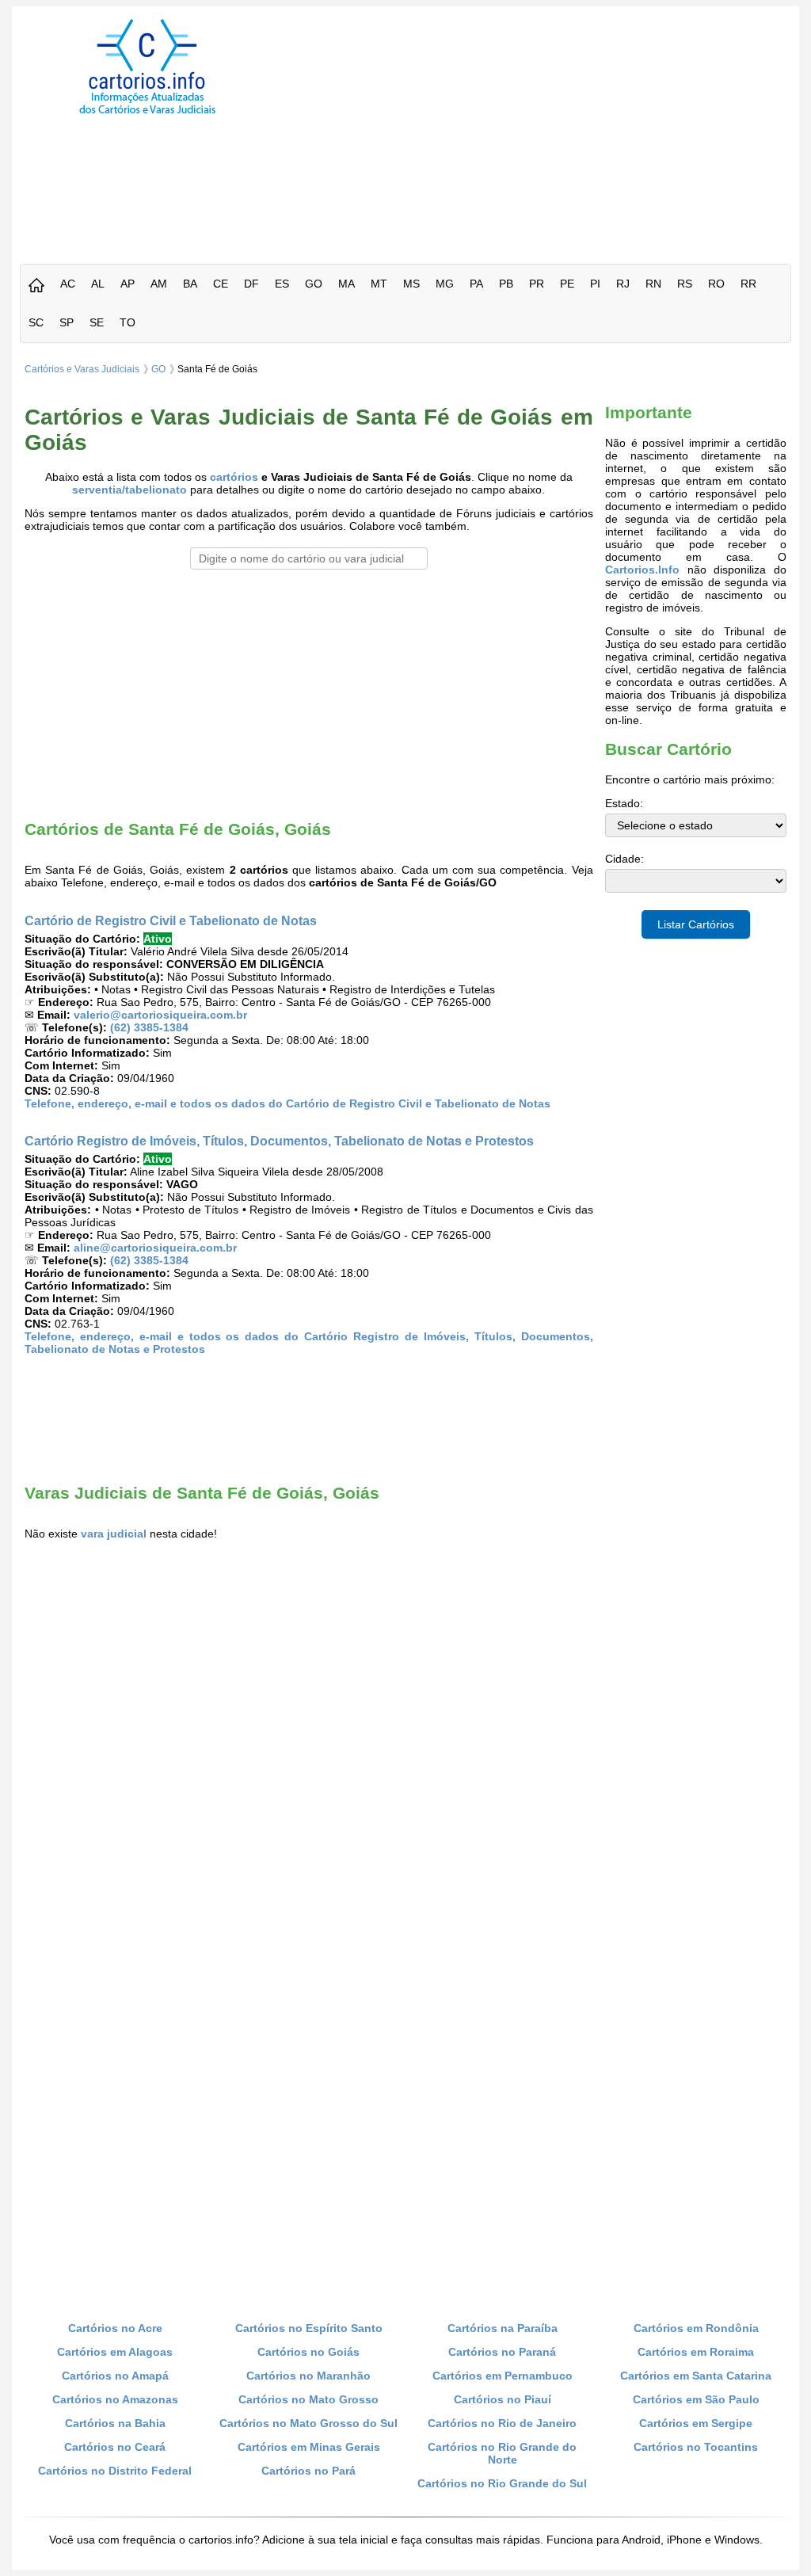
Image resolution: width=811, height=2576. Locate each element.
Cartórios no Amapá (115, 2376)
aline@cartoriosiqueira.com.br (155, 1248)
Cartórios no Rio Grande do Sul (502, 2483)
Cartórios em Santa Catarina (696, 2376)
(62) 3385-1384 (149, 1027)
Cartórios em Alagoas (115, 2352)
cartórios (234, 477)
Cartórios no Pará (308, 2471)
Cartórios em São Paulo (696, 2399)
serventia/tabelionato (129, 490)
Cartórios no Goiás (308, 2352)
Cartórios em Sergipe (696, 2423)
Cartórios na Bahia (115, 2423)
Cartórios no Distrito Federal (115, 2471)
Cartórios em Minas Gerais (309, 2447)
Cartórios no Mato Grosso (308, 2399)
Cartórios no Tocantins (696, 2447)
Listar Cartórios (696, 924)
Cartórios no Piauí (503, 2399)
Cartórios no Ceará (115, 2447)
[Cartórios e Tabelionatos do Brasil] (36, 286)
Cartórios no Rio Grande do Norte (502, 2453)
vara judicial (114, 1534)
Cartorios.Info (642, 570)
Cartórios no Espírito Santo (309, 2328)
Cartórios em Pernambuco (503, 2376)
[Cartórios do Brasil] (147, 113)
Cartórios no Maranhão (308, 2376)
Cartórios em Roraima (696, 2352)
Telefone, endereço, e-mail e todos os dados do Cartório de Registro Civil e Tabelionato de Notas (287, 1103)
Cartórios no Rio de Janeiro (502, 2423)
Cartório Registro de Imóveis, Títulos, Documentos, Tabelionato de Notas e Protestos (279, 1141)
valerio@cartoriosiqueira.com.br (160, 1015)
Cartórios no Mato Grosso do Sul (308, 2423)
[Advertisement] (547, 130)
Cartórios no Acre (115, 2328)
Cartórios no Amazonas (115, 2399)
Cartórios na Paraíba (503, 2328)
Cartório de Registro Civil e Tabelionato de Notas (171, 920)
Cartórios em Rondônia (696, 2328)
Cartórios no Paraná (502, 2352)
